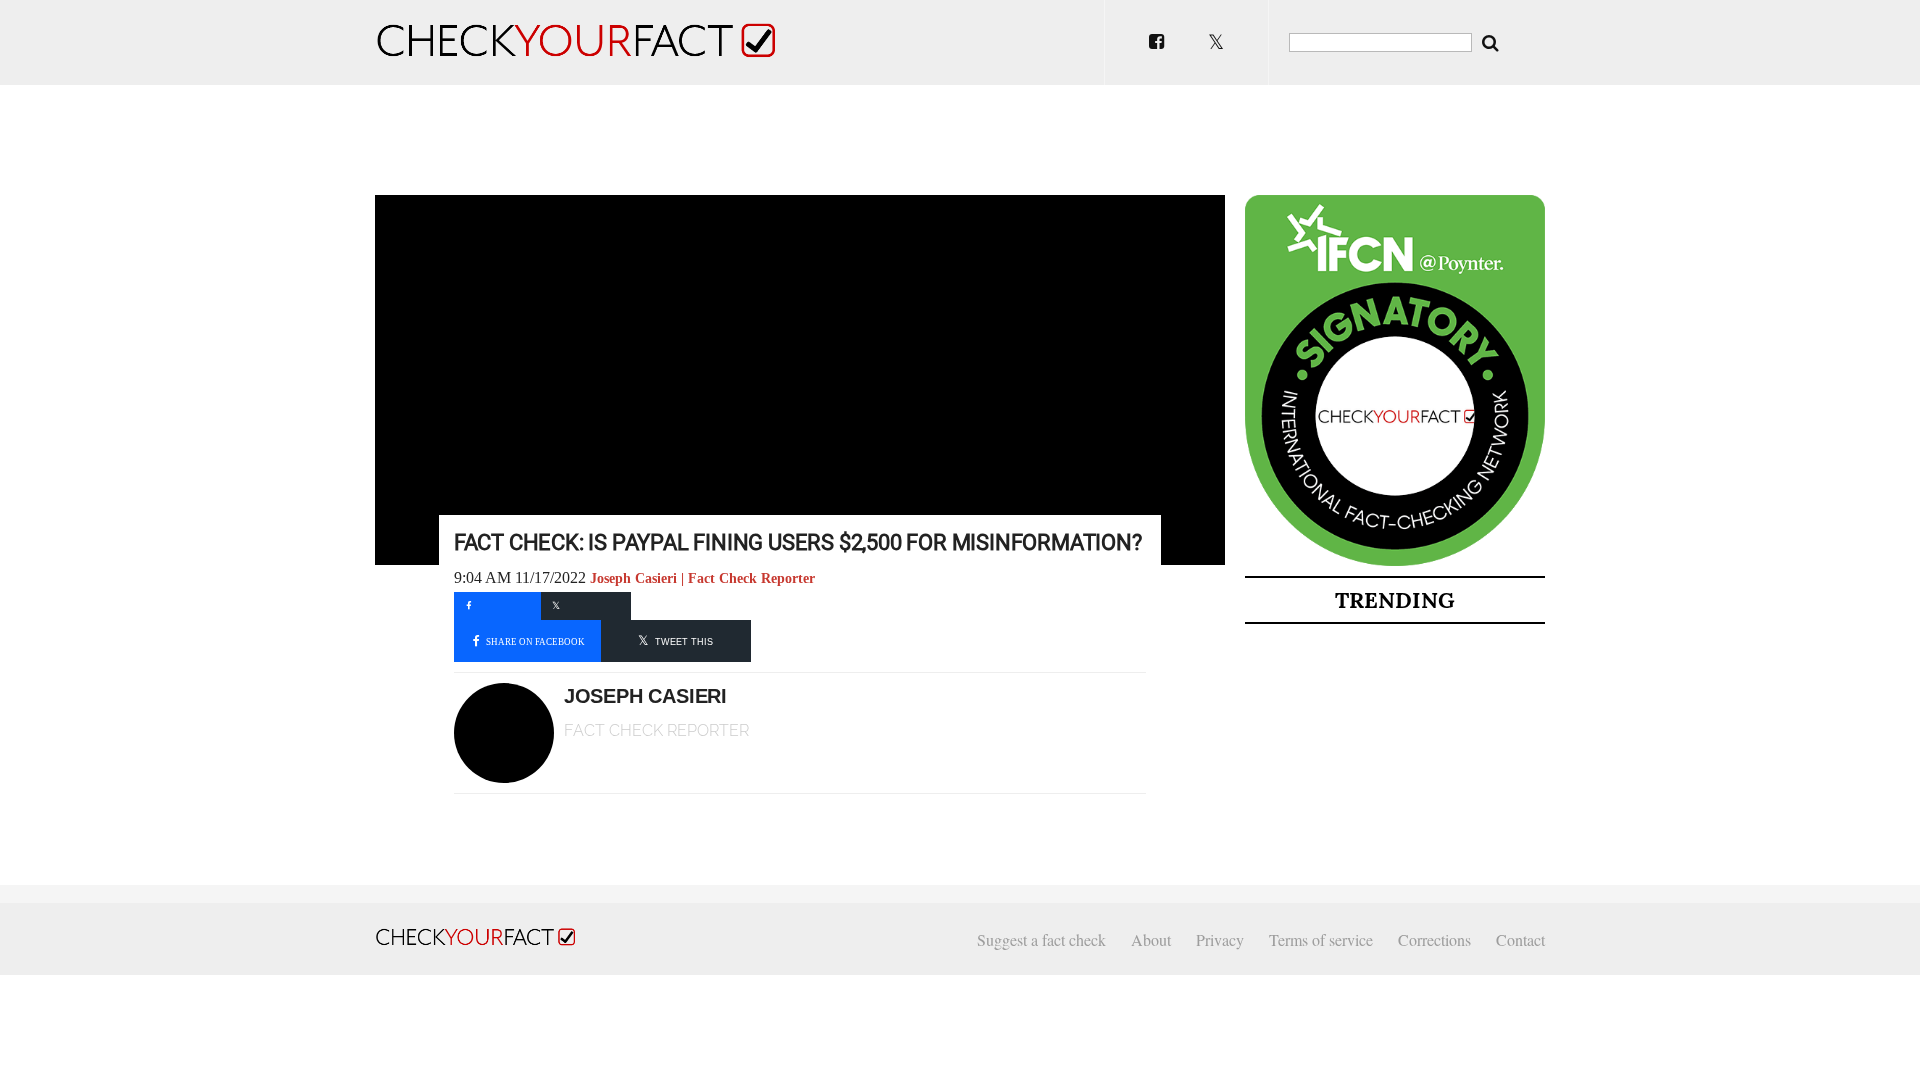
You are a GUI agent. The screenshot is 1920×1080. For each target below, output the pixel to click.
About (1151, 939)
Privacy (1220, 939)
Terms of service (1321, 939)
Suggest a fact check (1041, 939)
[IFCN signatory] (1395, 562)
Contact (1520, 939)
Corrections (1434, 939)
